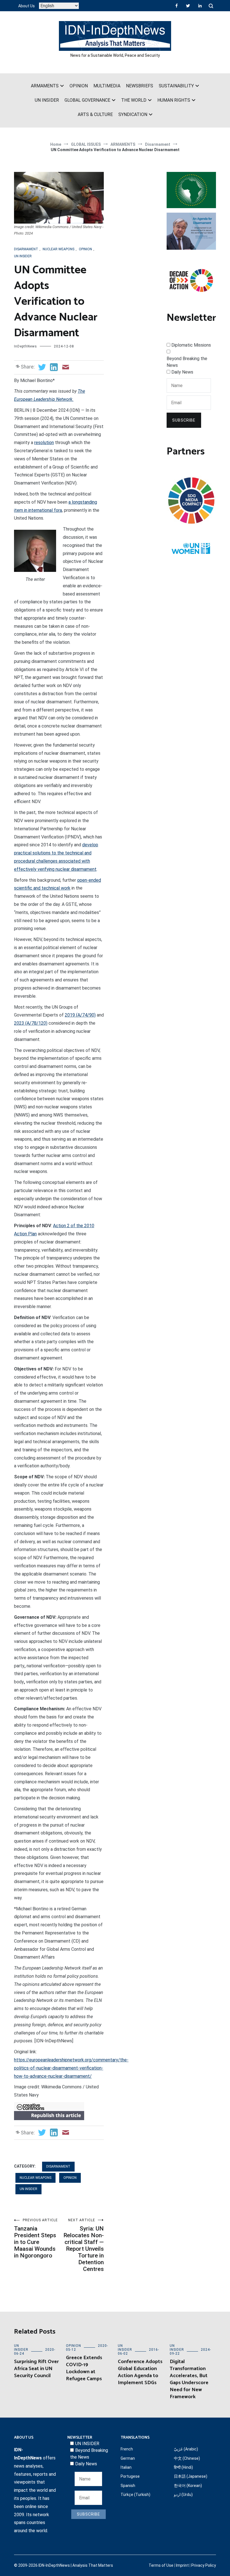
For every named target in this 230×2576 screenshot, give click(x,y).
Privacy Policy (204, 2565)
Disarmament (26, 249)
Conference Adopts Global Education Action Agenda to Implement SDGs (140, 2372)
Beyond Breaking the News (187, 362)
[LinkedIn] (200, 6)
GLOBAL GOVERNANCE (87, 100)
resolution (44, 443)
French (127, 2449)
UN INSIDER (47, 100)
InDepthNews (26, 346)
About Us (27, 6)
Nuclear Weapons (58, 249)
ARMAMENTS (45, 86)
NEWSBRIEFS (140, 86)
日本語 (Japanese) (191, 2476)
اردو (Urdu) (183, 2495)
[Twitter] (188, 6)
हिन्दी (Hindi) (183, 2467)
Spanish (128, 2486)
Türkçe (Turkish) (135, 2495)
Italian (126, 2467)
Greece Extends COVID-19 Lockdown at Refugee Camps (84, 2368)
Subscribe (184, 420)
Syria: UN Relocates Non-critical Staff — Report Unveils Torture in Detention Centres (84, 2245)
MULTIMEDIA (107, 86)
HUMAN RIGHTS (174, 100)
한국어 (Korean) (188, 2486)
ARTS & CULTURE (95, 114)
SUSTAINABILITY (176, 86)
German (128, 2458)
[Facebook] (177, 6)
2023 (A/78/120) (31, 1023)
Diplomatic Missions (191, 345)
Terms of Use (161, 2565)
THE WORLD (134, 100)
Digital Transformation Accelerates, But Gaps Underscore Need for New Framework (189, 2379)
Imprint (182, 2565)
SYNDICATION (133, 114)
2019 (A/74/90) (80, 1015)
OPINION (79, 86)
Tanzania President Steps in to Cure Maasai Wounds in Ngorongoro (36, 2239)
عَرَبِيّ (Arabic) (186, 2449)
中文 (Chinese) (187, 2458)
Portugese (130, 2476)
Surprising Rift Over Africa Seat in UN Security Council (36, 2369)
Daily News (182, 372)
